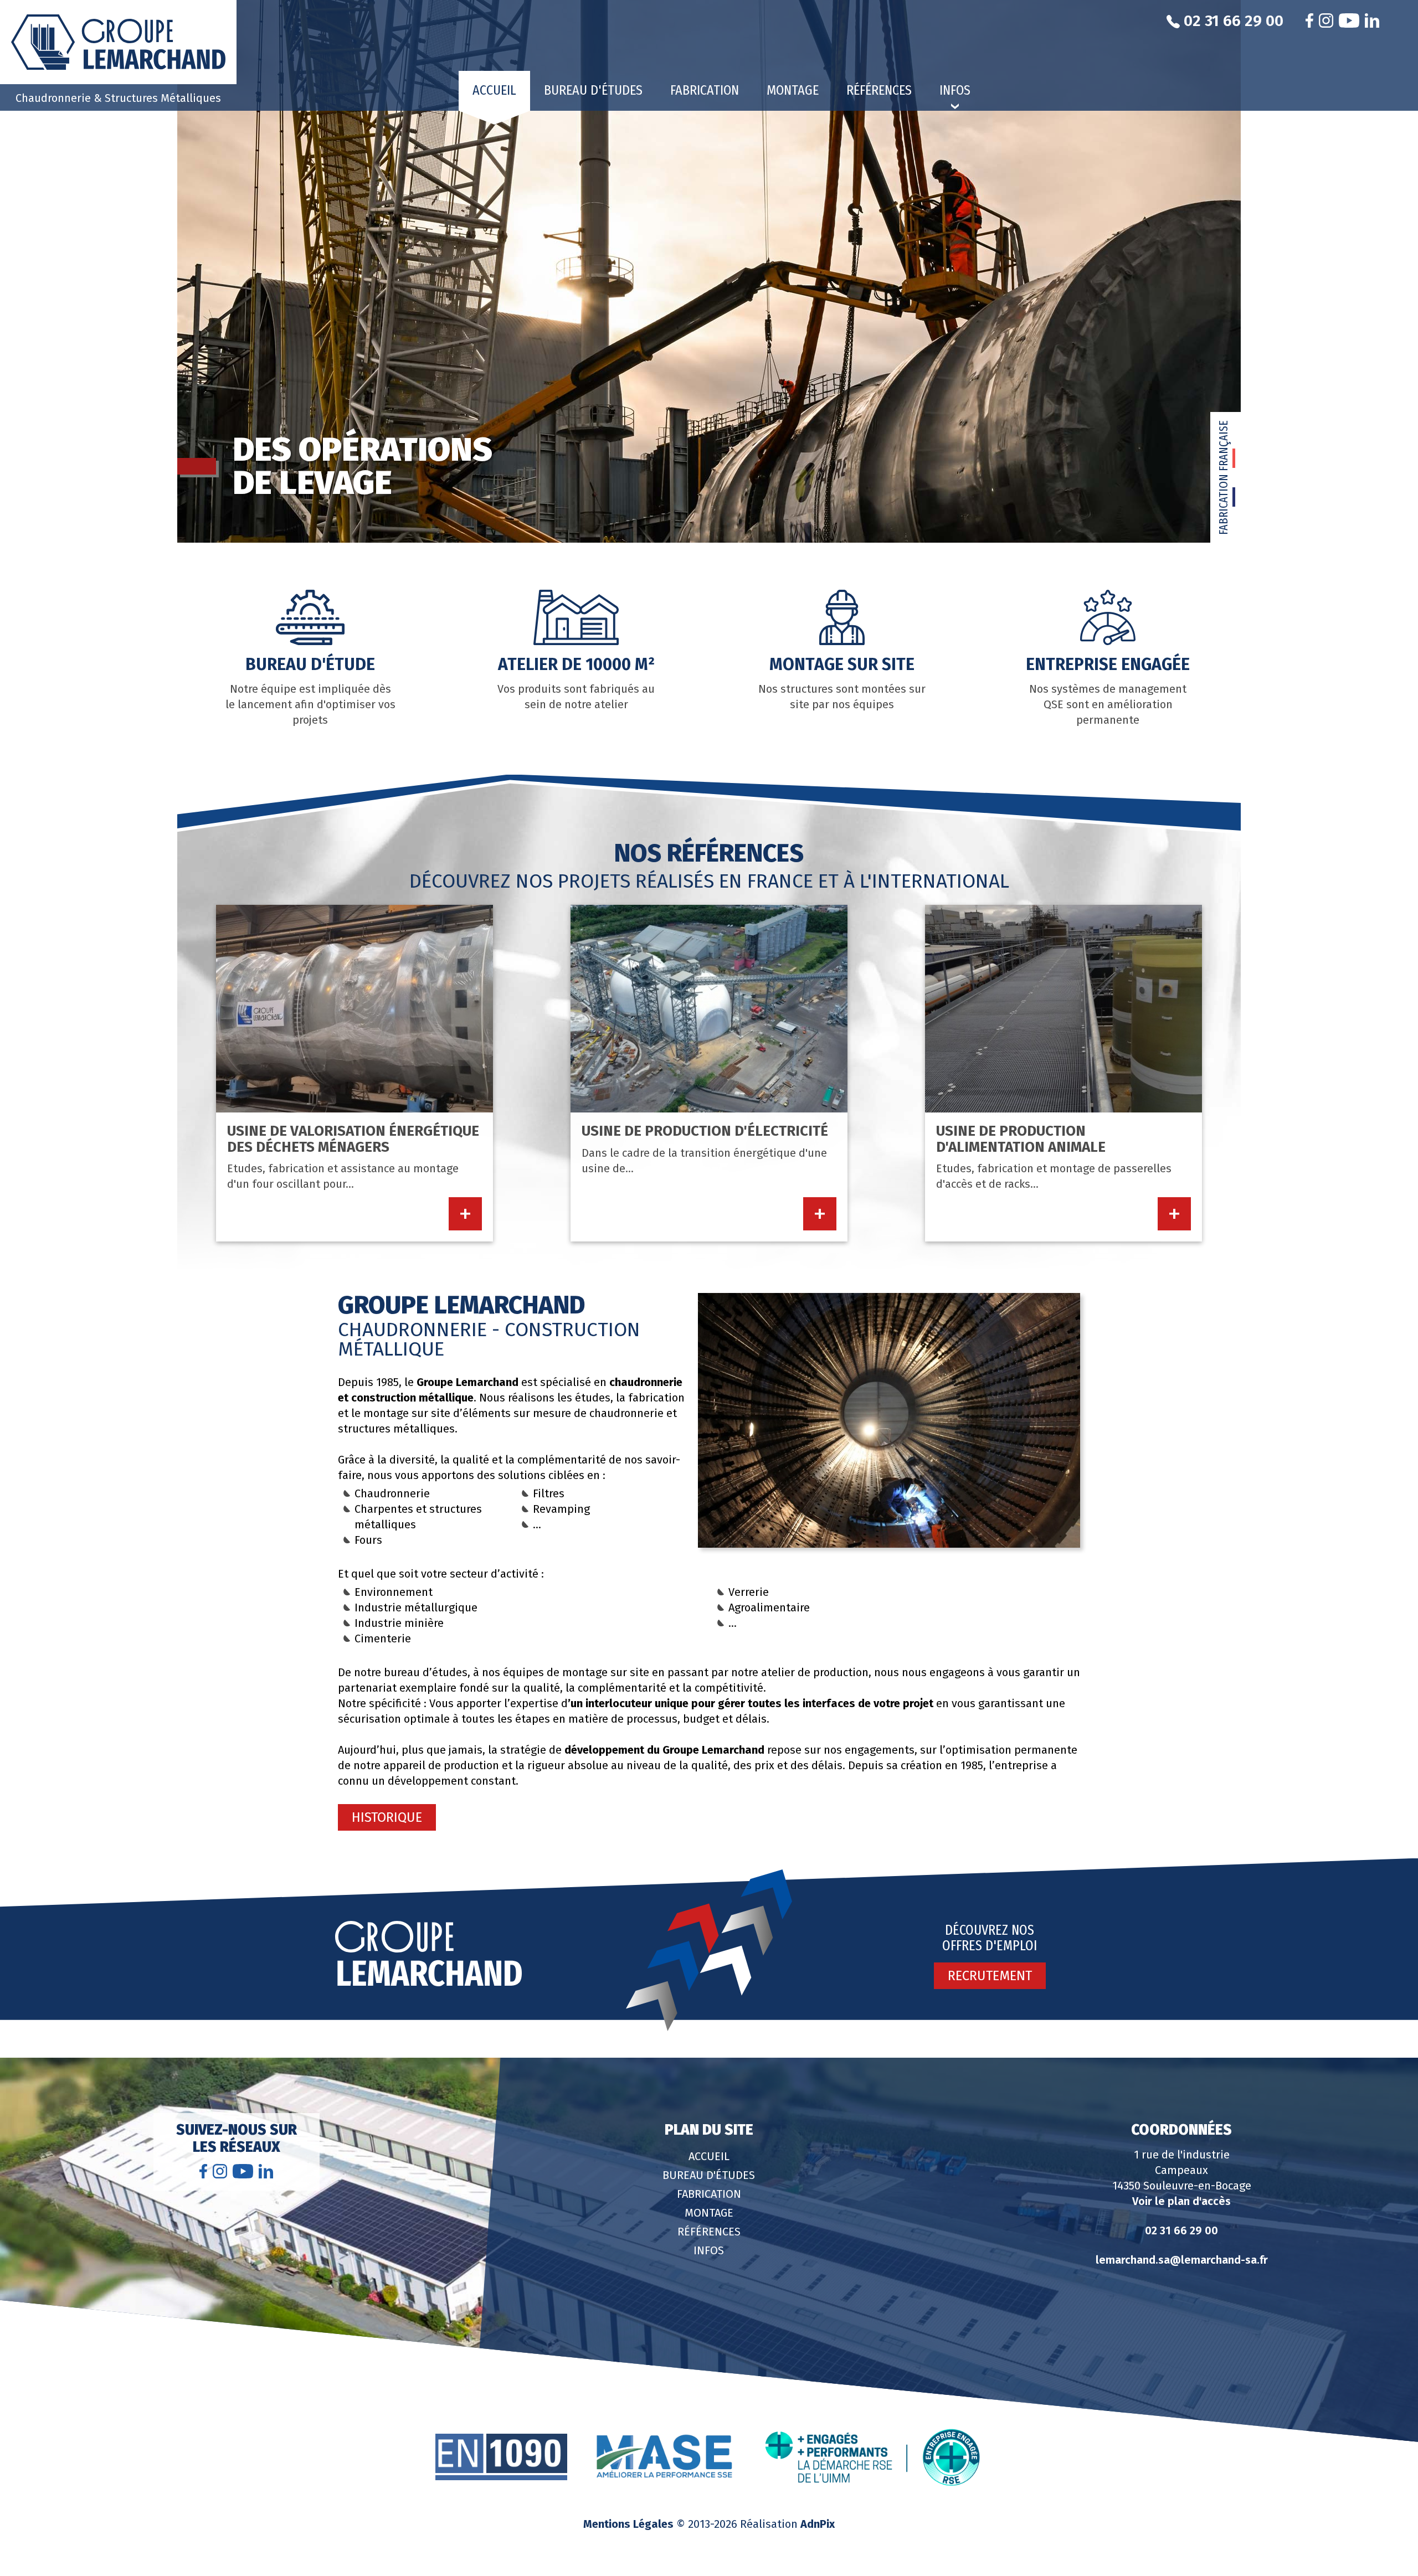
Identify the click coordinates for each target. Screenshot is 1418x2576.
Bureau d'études (593, 90)
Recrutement (990, 1976)
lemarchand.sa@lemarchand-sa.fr (1182, 2260)
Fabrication (705, 90)
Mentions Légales (628, 2524)
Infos (709, 2250)
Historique (387, 1817)
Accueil (494, 90)
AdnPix (818, 2524)
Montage (793, 90)
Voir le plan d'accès (1181, 2201)
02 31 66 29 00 (1181, 2230)
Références (879, 90)
